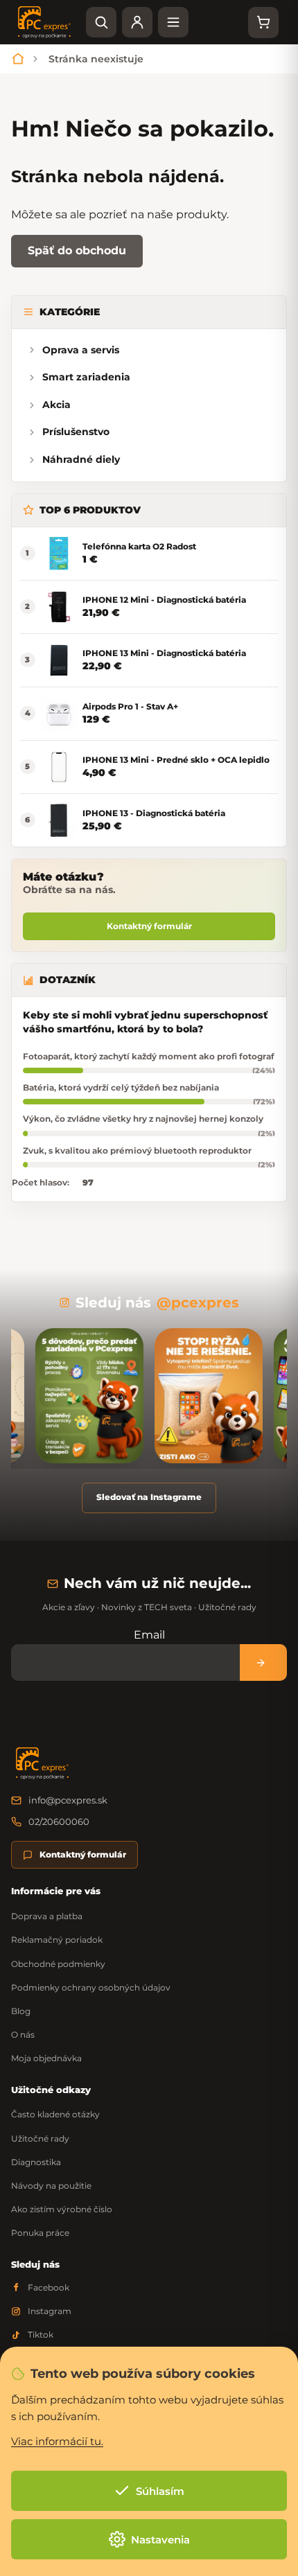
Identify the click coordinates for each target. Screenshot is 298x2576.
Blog (21, 2011)
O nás (23, 2035)
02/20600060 (59, 1821)
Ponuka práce (40, 2233)
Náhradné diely (81, 459)
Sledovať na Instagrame (149, 1497)
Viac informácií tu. (57, 2441)
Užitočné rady (40, 2138)
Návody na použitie (51, 2186)
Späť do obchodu (77, 250)
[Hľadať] (101, 22)
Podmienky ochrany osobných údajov (91, 1987)
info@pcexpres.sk (68, 1800)
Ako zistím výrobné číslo (62, 2209)
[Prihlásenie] (137, 22)
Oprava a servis (81, 350)
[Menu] (173, 22)
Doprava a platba (47, 1916)
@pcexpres (198, 1303)
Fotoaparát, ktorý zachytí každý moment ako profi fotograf (149, 1056)
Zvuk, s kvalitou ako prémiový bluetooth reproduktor (137, 1150)
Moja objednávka (46, 2058)
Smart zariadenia (86, 377)
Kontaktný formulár (149, 926)
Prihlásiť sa (263, 1662)
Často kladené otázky (55, 2114)
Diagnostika (36, 2162)
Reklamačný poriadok (57, 1940)
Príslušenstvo (76, 432)
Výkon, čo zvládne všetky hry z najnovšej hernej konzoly (143, 1119)
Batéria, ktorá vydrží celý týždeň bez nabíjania (121, 1087)
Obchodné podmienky (58, 1964)
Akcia (56, 405)
